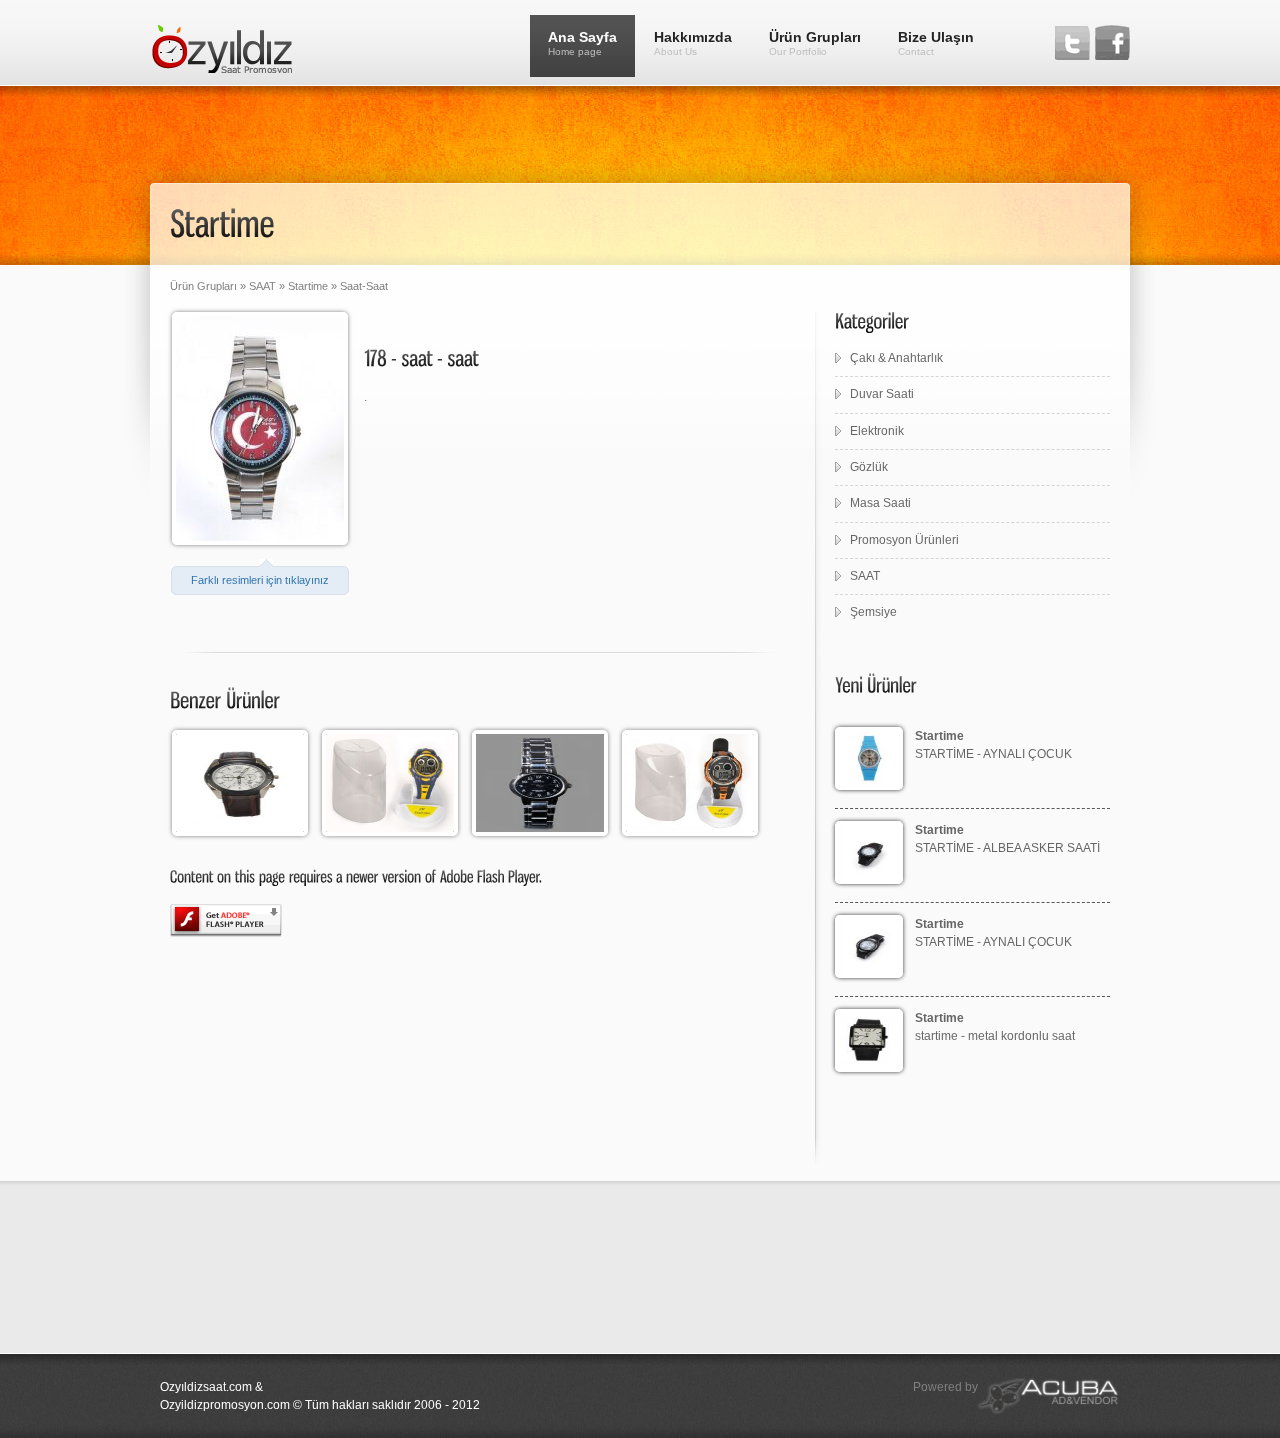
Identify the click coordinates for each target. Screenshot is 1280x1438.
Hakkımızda (693, 43)
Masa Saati (880, 503)
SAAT (261, 286)
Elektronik (877, 431)
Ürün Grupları (815, 43)
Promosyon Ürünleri (904, 540)
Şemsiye (873, 612)
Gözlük (869, 467)
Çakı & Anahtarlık (896, 358)
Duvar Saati (882, 394)
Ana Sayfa (582, 43)
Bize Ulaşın (936, 43)
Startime (308, 286)
